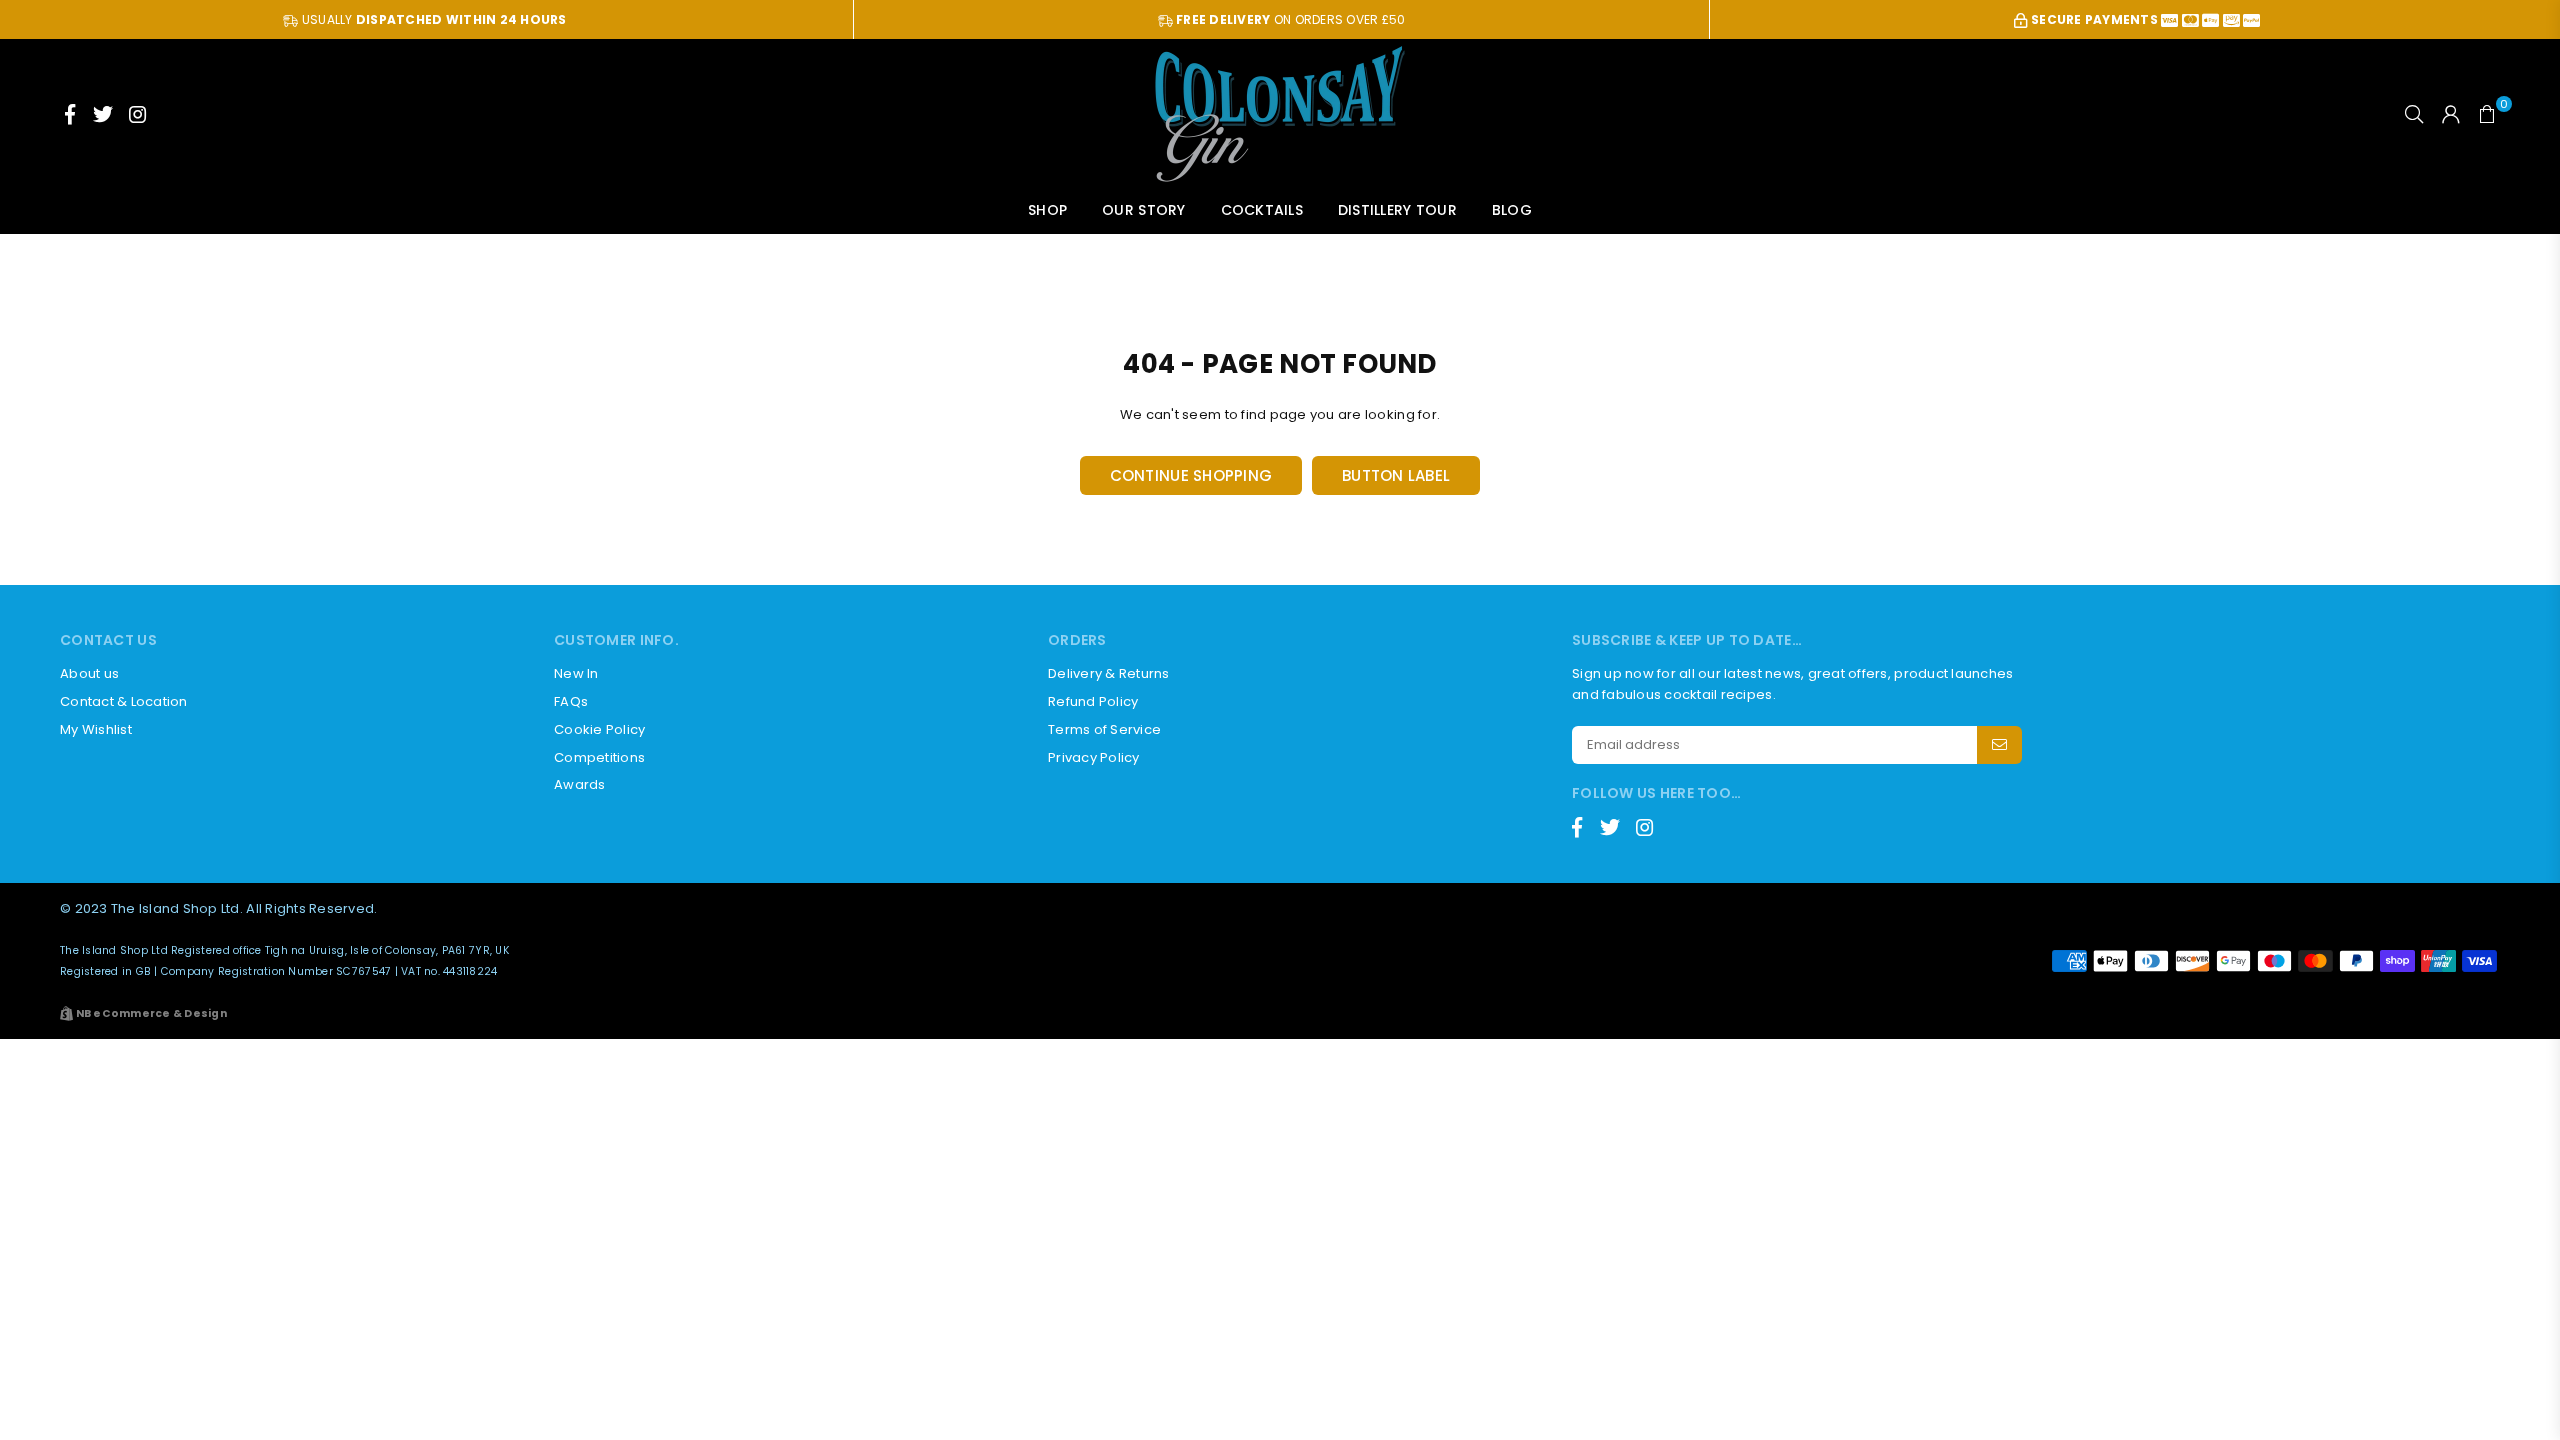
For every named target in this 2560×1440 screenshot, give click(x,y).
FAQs (571, 701)
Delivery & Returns (1109, 673)
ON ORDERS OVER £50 (1290, 19)
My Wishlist (96, 729)
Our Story (1143, 210)
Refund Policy (1093, 701)
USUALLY (432, 19)
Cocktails (1262, 210)
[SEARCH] (2414, 114)
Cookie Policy (599, 729)
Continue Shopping (1191, 475)
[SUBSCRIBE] (1999, 745)
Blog (1512, 210)
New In (576, 673)
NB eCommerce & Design (151, 1013)
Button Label (1396, 475)
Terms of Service (1104, 729)
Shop (1047, 210)
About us (89, 673)
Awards (580, 784)
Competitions (599, 757)
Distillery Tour (1397, 210)
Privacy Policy (1094, 757)
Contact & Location (124, 701)
